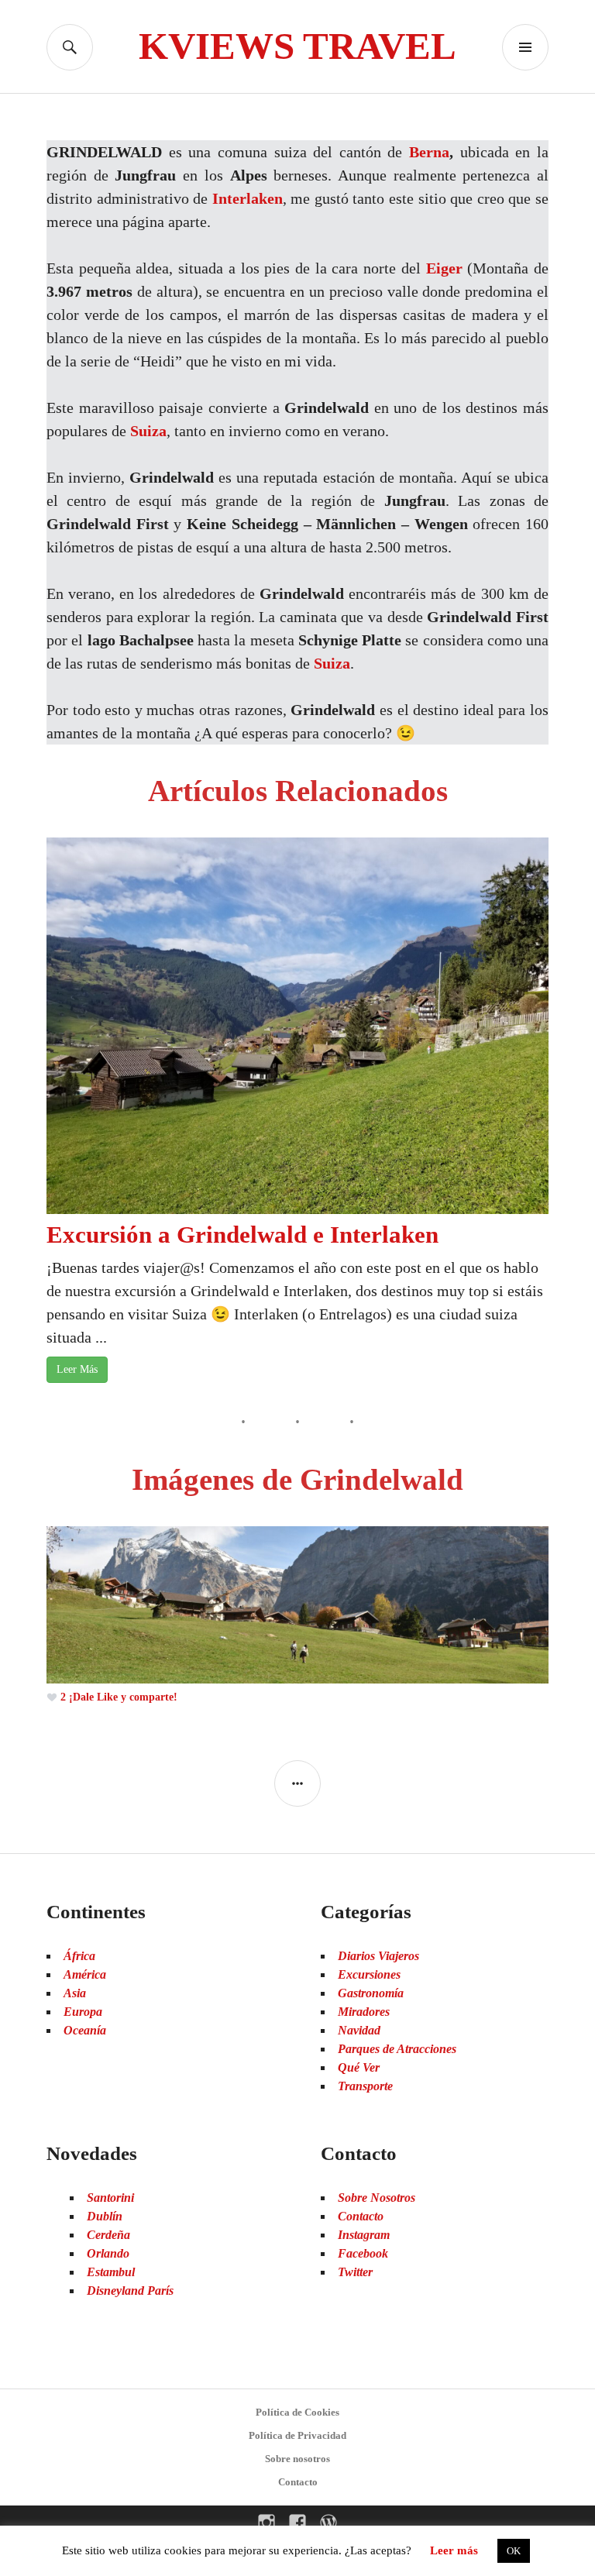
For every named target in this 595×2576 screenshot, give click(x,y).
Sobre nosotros (297, 2459)
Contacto (298, 2482)
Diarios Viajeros (378, 1956)
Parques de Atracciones (397, 2049)
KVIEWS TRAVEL (297, 46)
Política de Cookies (297, 2412)
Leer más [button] (454, 2550)
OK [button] (514, 2551)
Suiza (148, 431)
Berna (429, 152)
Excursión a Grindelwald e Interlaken (242, 1235)
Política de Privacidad (297, 2435)
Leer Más (77, 1369)
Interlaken (248, 198)
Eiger (444, 268)
